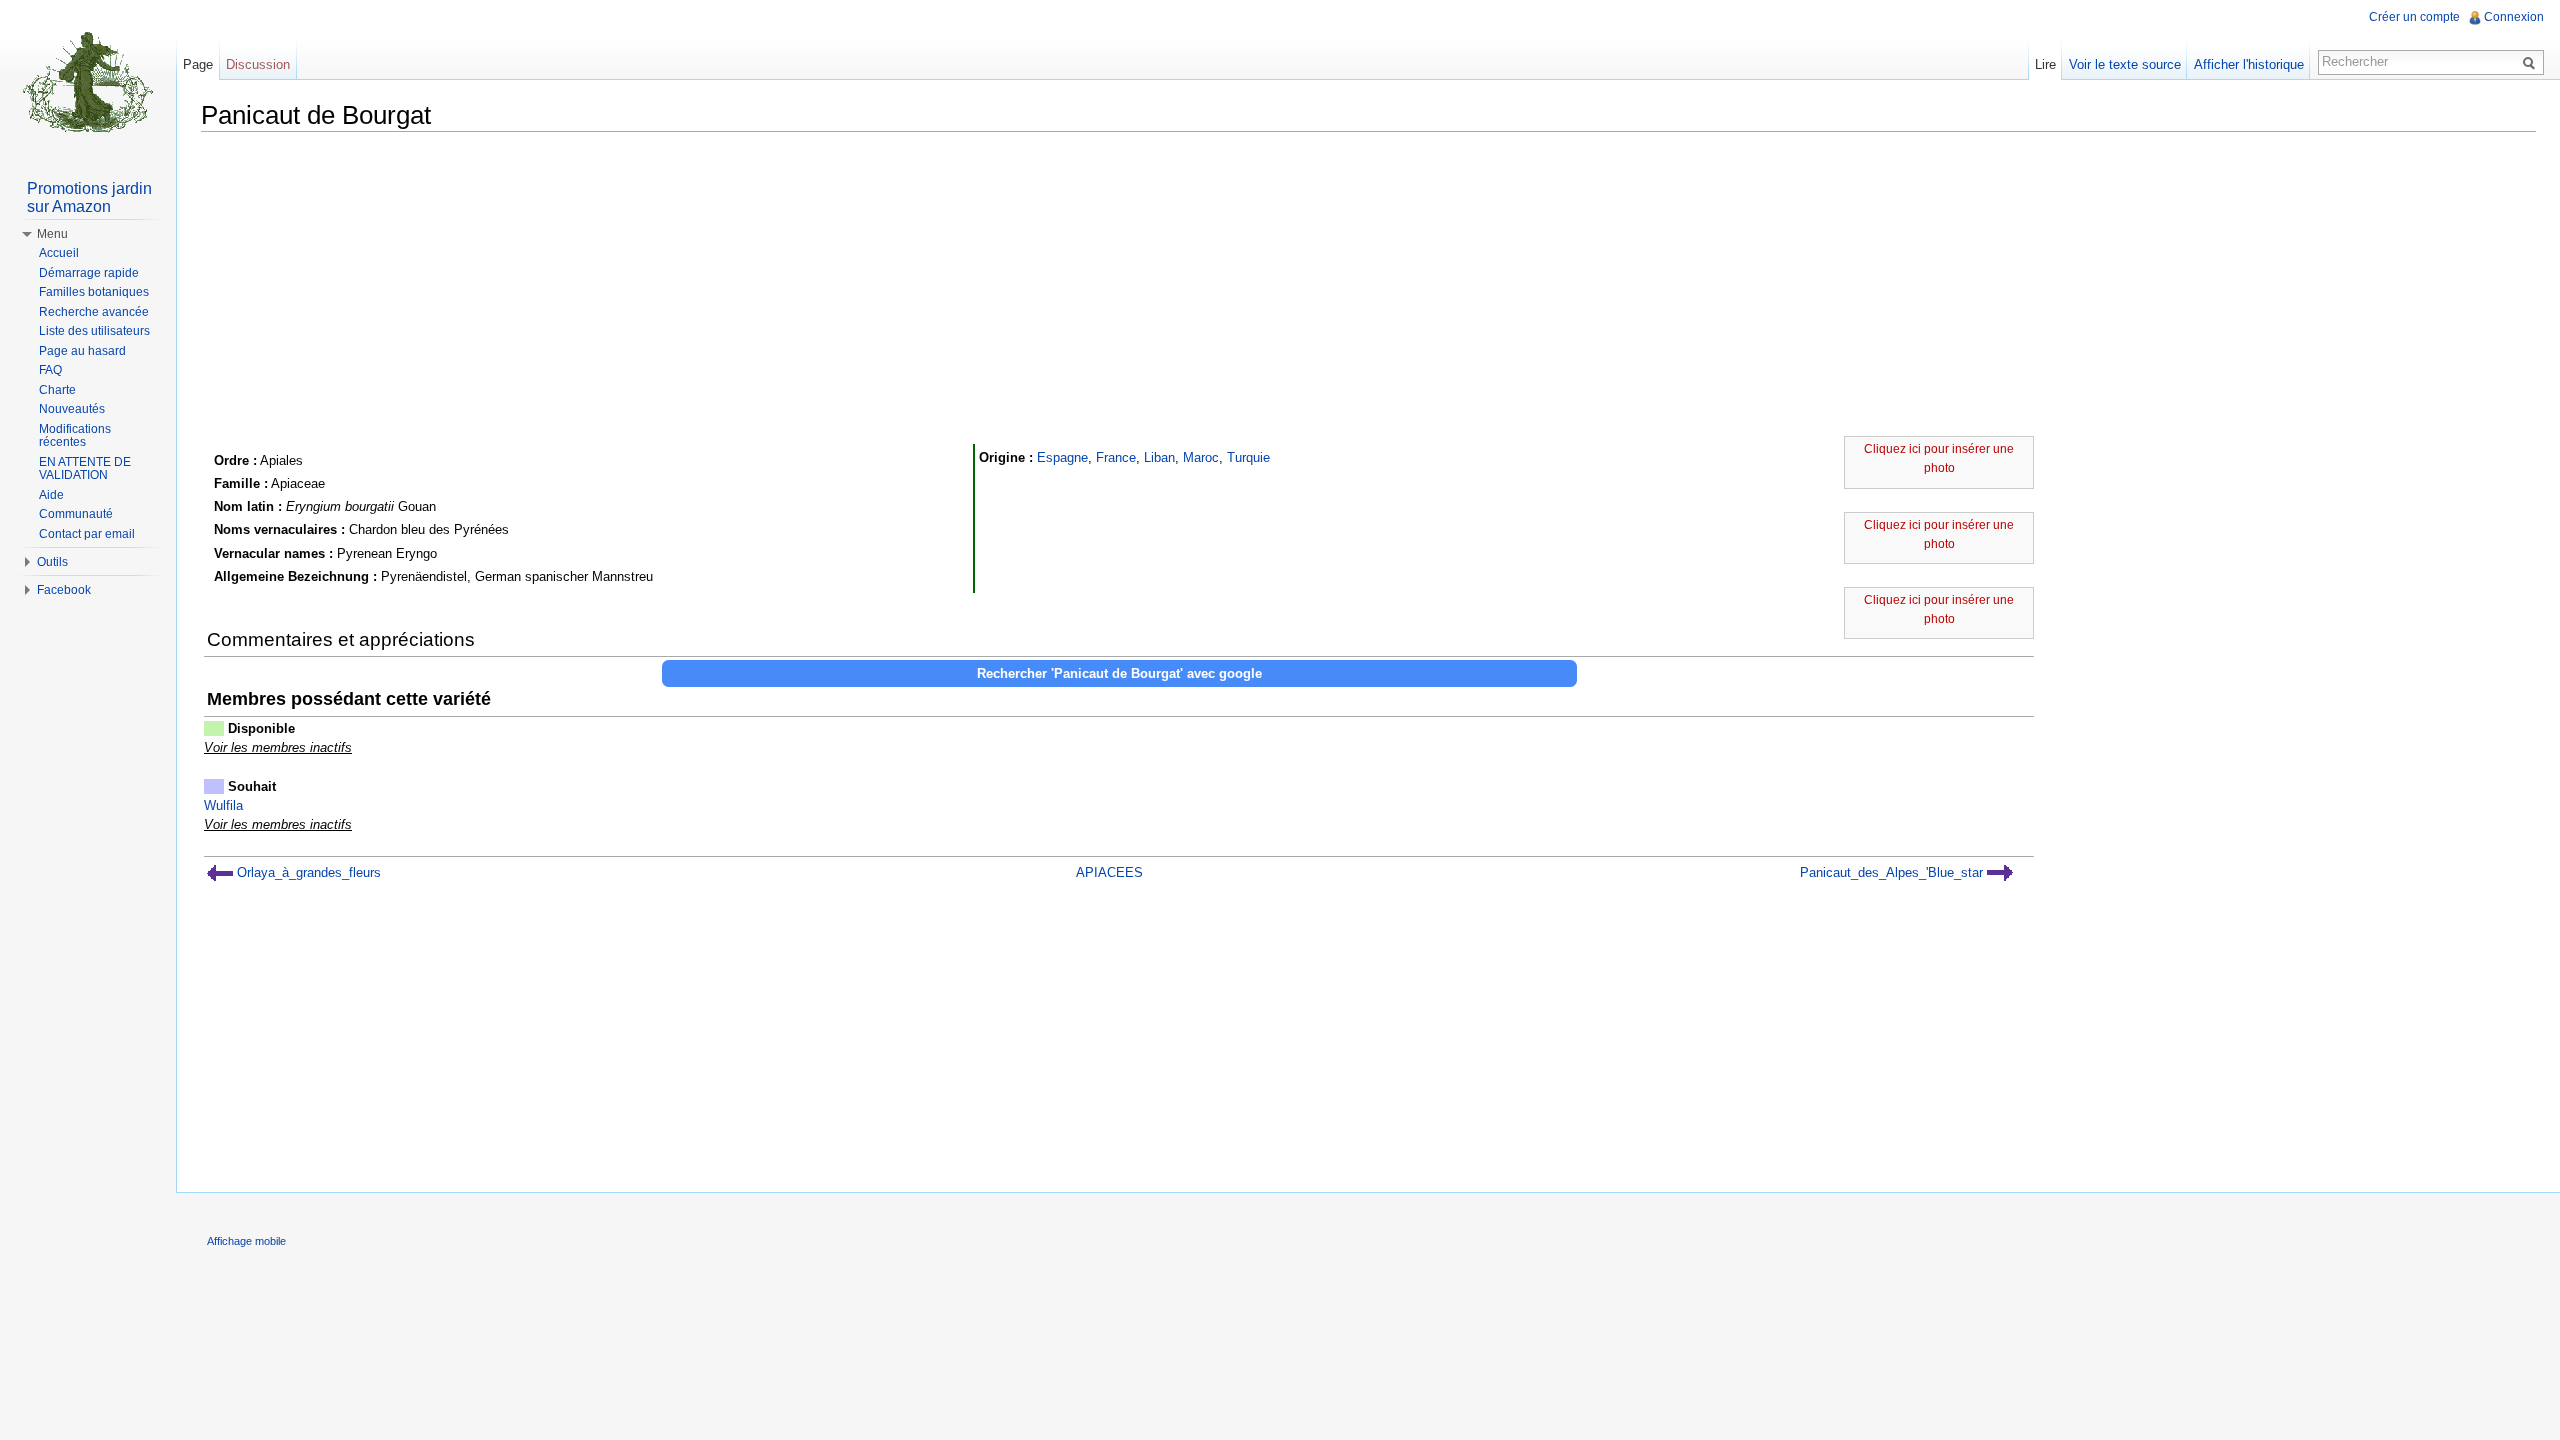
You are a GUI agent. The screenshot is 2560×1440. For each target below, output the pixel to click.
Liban (1159, 457)
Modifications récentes (75, 436)
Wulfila (223, 805)
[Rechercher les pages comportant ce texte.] (2532, 62)
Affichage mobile (246, 1241)
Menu (52, 234)
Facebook (64, 590)
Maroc (1201, 457)
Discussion (258, 64)
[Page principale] (88, 80)
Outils (52, 562)
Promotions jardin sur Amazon (89, 197)
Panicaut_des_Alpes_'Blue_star (1893, 872)
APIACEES (1109, 872)
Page (198, 64)
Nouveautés (72, 409)
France (1116, 457)
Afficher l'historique (2249, 64)
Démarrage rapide (89, 273)
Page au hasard (82, 351)
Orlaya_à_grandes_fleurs (307, 872)
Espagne (1062, 457)
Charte (57, 390)
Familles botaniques (94, 292)
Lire (2045, 64)
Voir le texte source (2125, 64)
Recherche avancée (94, 312)
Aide (51, 495)
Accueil (59, 253)
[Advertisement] (1369, 287)
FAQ (50, 370)
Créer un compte (2414, 17)
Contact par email (87, 534)
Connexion (2514, 17)
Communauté (76, 514)
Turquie (1248, 457)
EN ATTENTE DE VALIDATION (85, 469)
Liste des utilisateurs (94, 331)
